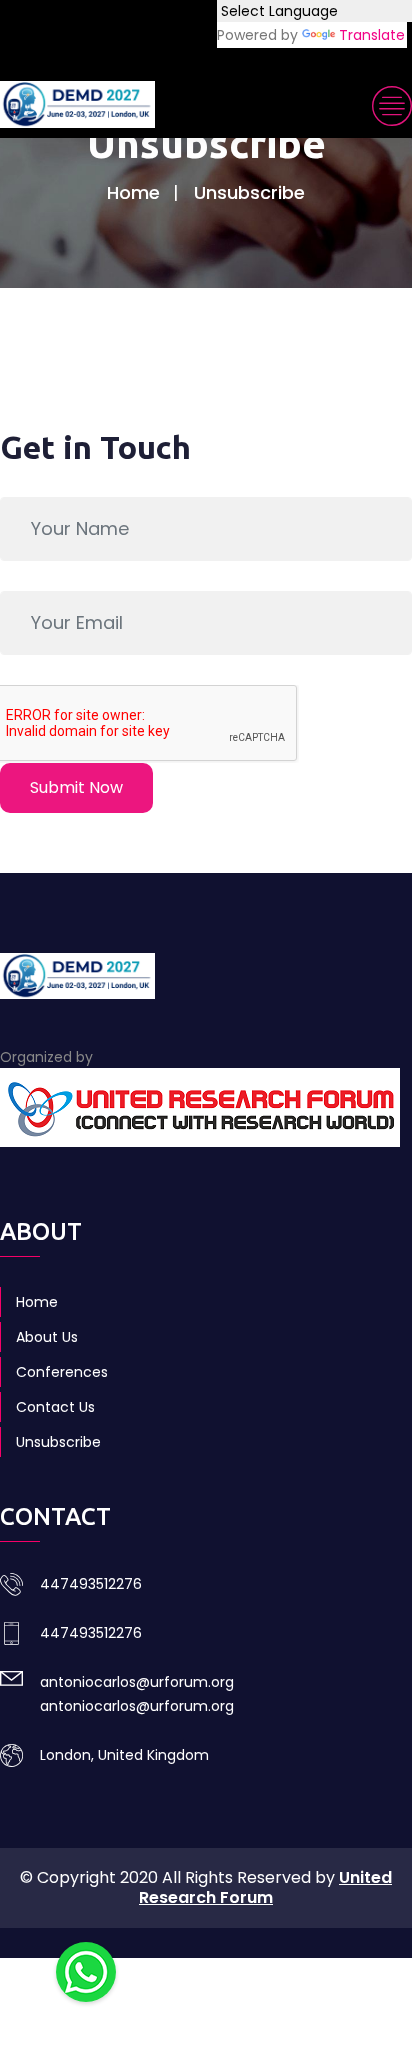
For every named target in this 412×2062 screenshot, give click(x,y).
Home (133, 192)
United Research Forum (265, 1887)
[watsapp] (86, 1971)
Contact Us (55, 1407)
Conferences (62, 1372)
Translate (372, 35)
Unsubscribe (58, 1442)
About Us (47, 1337)
